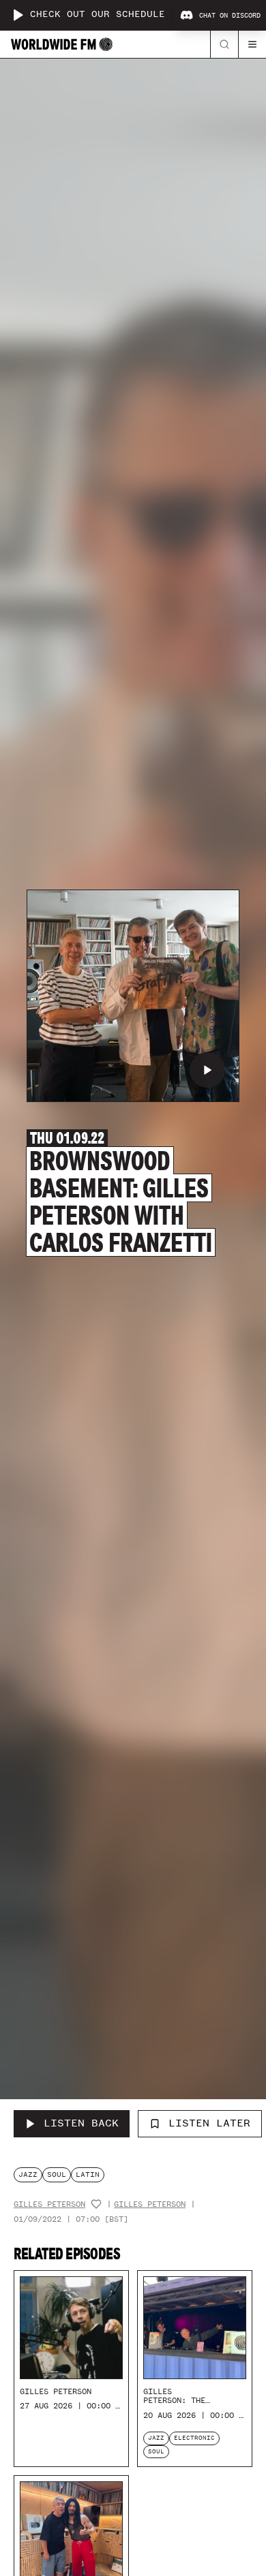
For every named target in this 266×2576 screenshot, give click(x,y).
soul (57, 2174)
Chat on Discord (230, 16)
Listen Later (209, 2123)
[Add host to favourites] (96, 2204)
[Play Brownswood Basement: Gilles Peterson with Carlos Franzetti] (207, 1070)
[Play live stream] (18, 15)
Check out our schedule (98, 15)
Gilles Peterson (49, 2204)
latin (88, 2174)
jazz (28, 2174)
